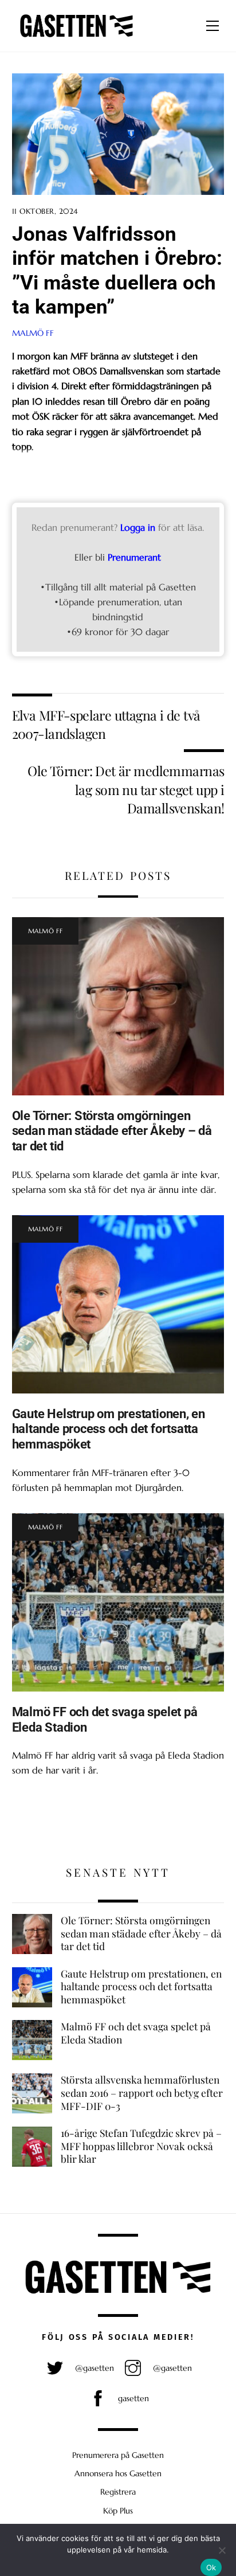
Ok (211, 2567)
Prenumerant (134, 557)
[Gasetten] (76, 37)
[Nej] (222, 2550)
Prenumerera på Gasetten (118, 2455)
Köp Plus (118, 2511)
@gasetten (93, 2368)
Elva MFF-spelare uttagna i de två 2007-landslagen (106, 724)
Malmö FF (33, 333)
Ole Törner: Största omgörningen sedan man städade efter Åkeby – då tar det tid (112, 1131)
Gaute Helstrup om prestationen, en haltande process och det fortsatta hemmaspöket (109, 1429)
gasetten (132, 2398)
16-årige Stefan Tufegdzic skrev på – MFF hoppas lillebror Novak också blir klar (141, 2146)
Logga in (138, 527)
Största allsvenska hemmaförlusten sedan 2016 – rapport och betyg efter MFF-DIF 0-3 (142, 2092)
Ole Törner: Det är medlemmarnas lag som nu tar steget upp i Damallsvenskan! (126, 789)
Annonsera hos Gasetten (118, 2473)
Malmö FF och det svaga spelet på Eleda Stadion (136, 2033)
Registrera (118, 2492)
